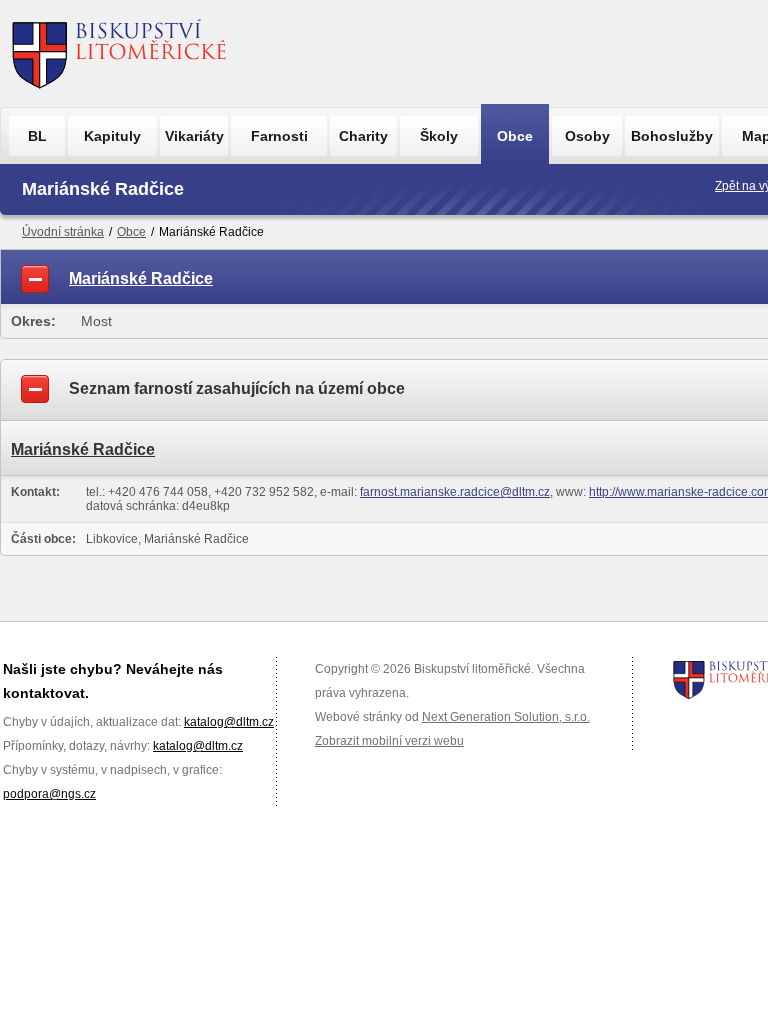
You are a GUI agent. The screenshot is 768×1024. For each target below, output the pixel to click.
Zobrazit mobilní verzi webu (389, 741)
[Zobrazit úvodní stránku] (119, 53)
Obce (515, 136)
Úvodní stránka (63, 232)
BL (37, 136)
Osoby (587, 136)
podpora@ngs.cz (49, 794)
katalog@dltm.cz (229, 722)
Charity (363, 136)
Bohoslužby (672, 136)
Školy (439, 136)
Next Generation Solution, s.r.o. (506, 717)
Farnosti (279, 136)
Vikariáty (194, 136)
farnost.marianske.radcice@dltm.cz (455, 492)
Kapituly (112, 136)
